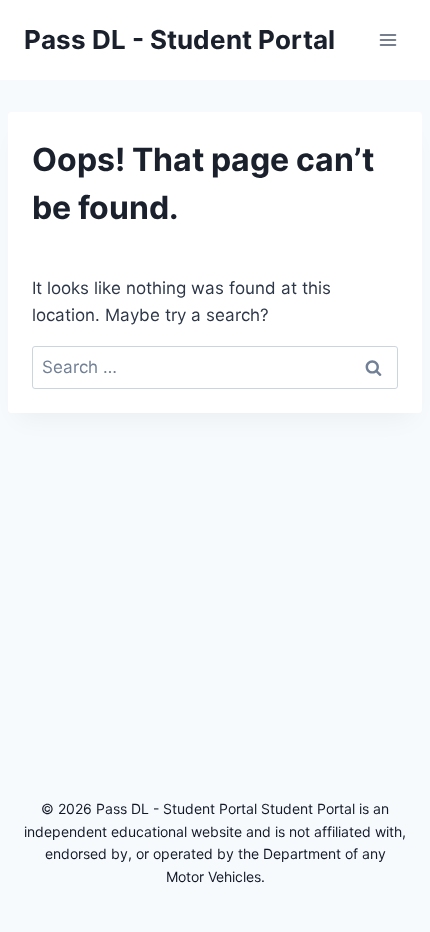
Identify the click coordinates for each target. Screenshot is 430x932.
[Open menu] (387, 39)
